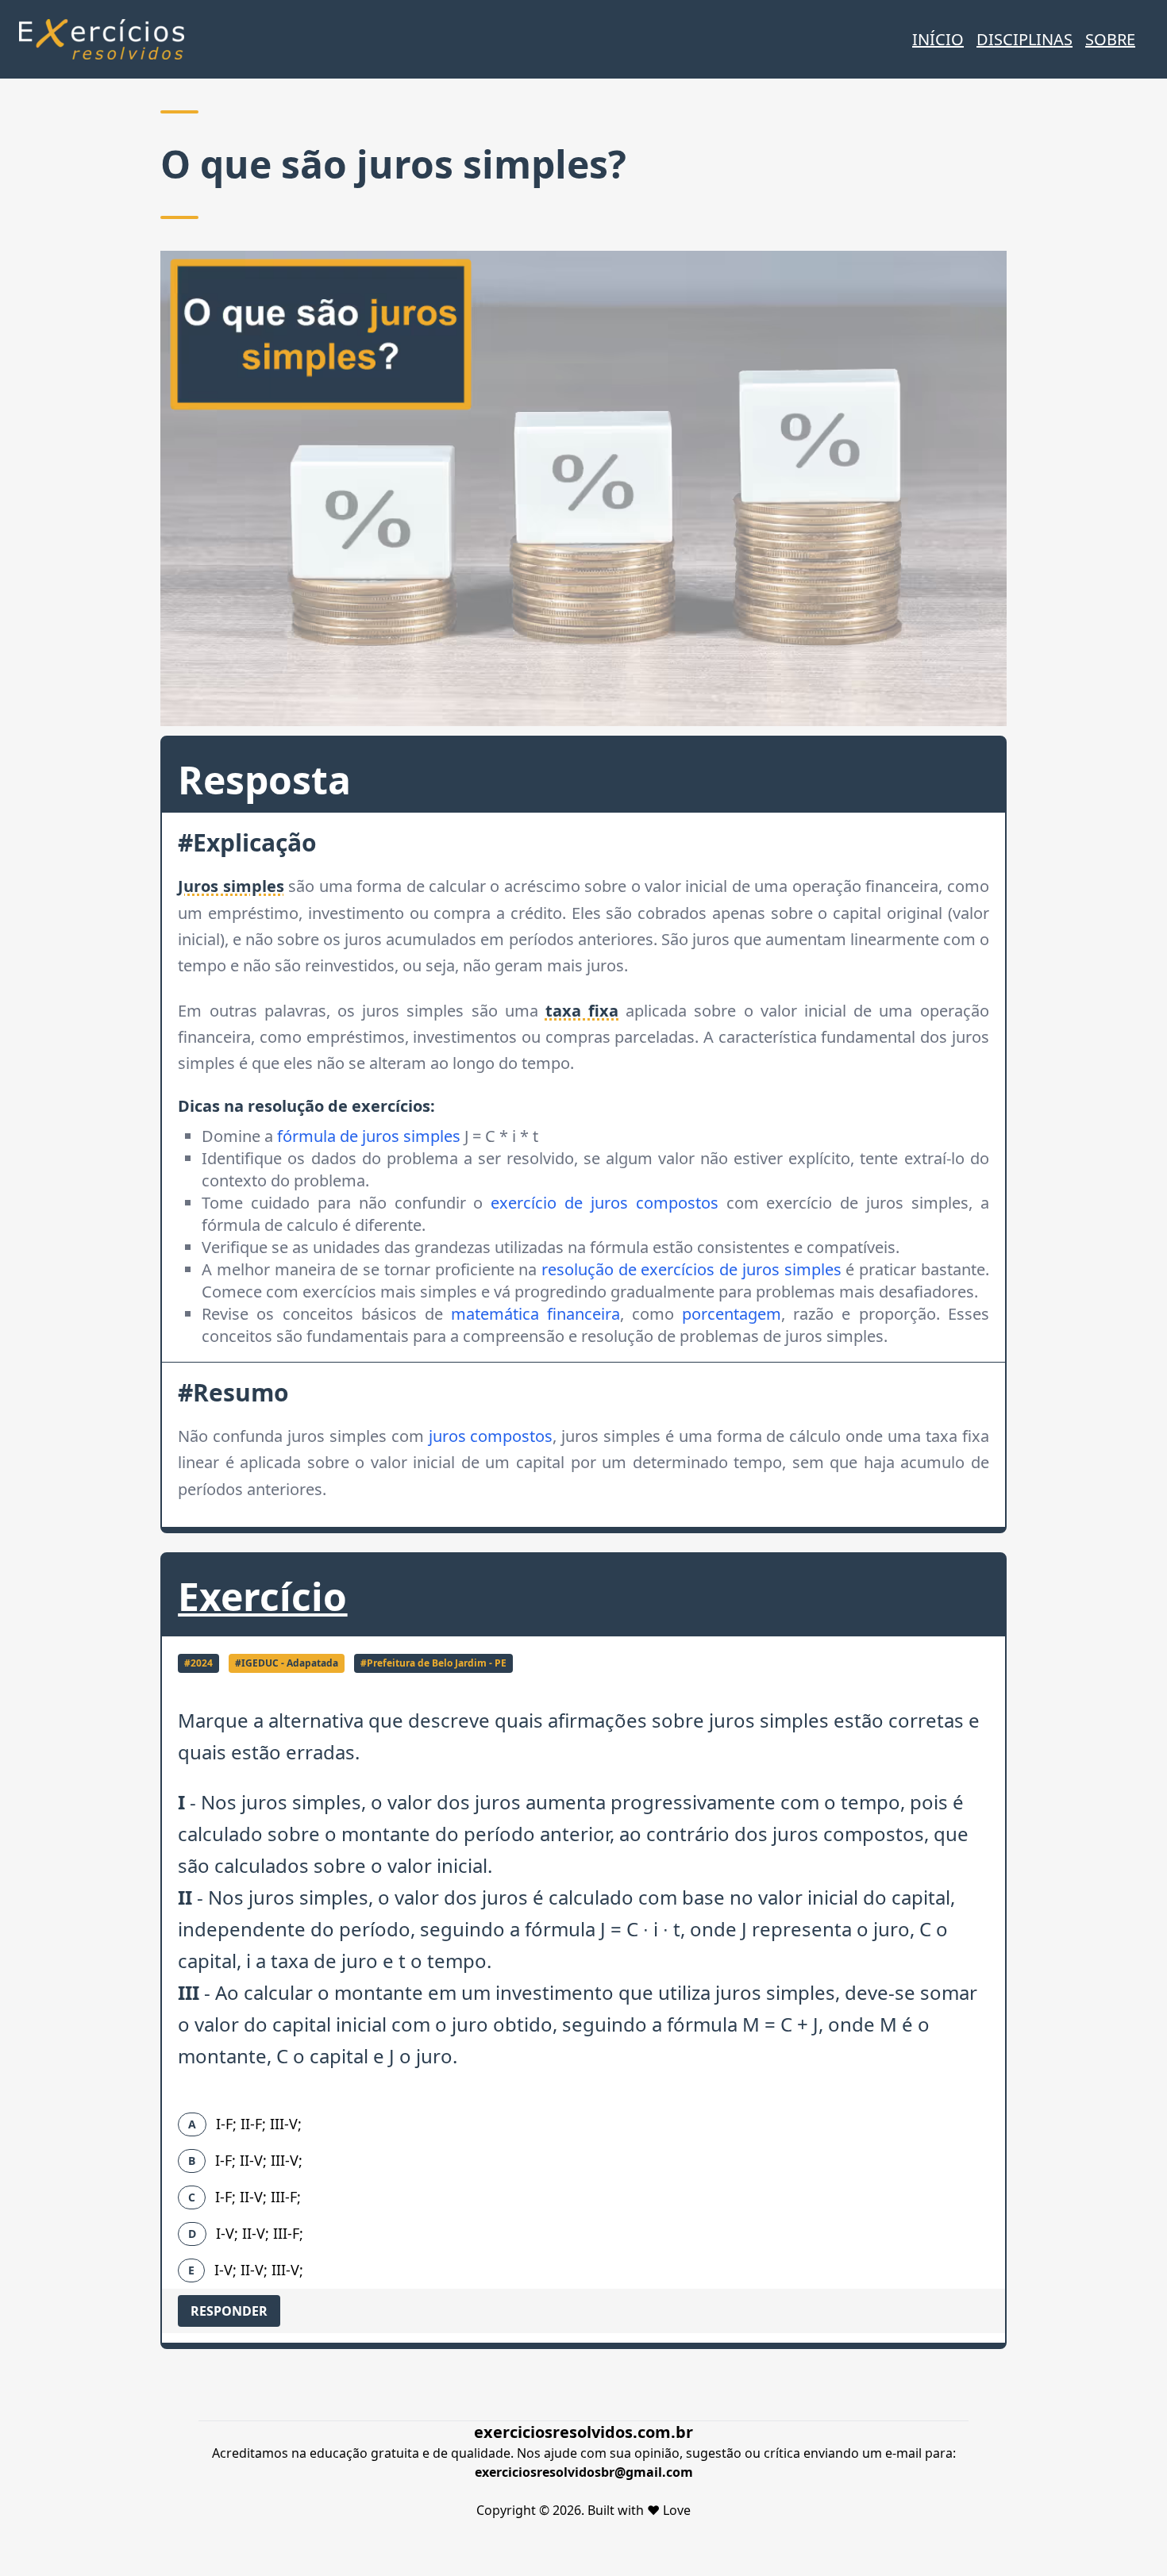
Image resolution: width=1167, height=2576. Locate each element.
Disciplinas (1024, 39)
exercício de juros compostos (604, 1203)
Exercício (262, 1596)
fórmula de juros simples (369, 1136)
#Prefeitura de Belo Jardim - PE (433, 1663)
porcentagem (732, 1314)
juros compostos (491, 1436)
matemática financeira (535, 1314)
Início (938, 39)
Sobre (1110, 39)
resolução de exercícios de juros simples (691, 1269)
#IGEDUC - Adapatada (287, 1663)
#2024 (198, 1663)
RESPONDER (229, 2311)
